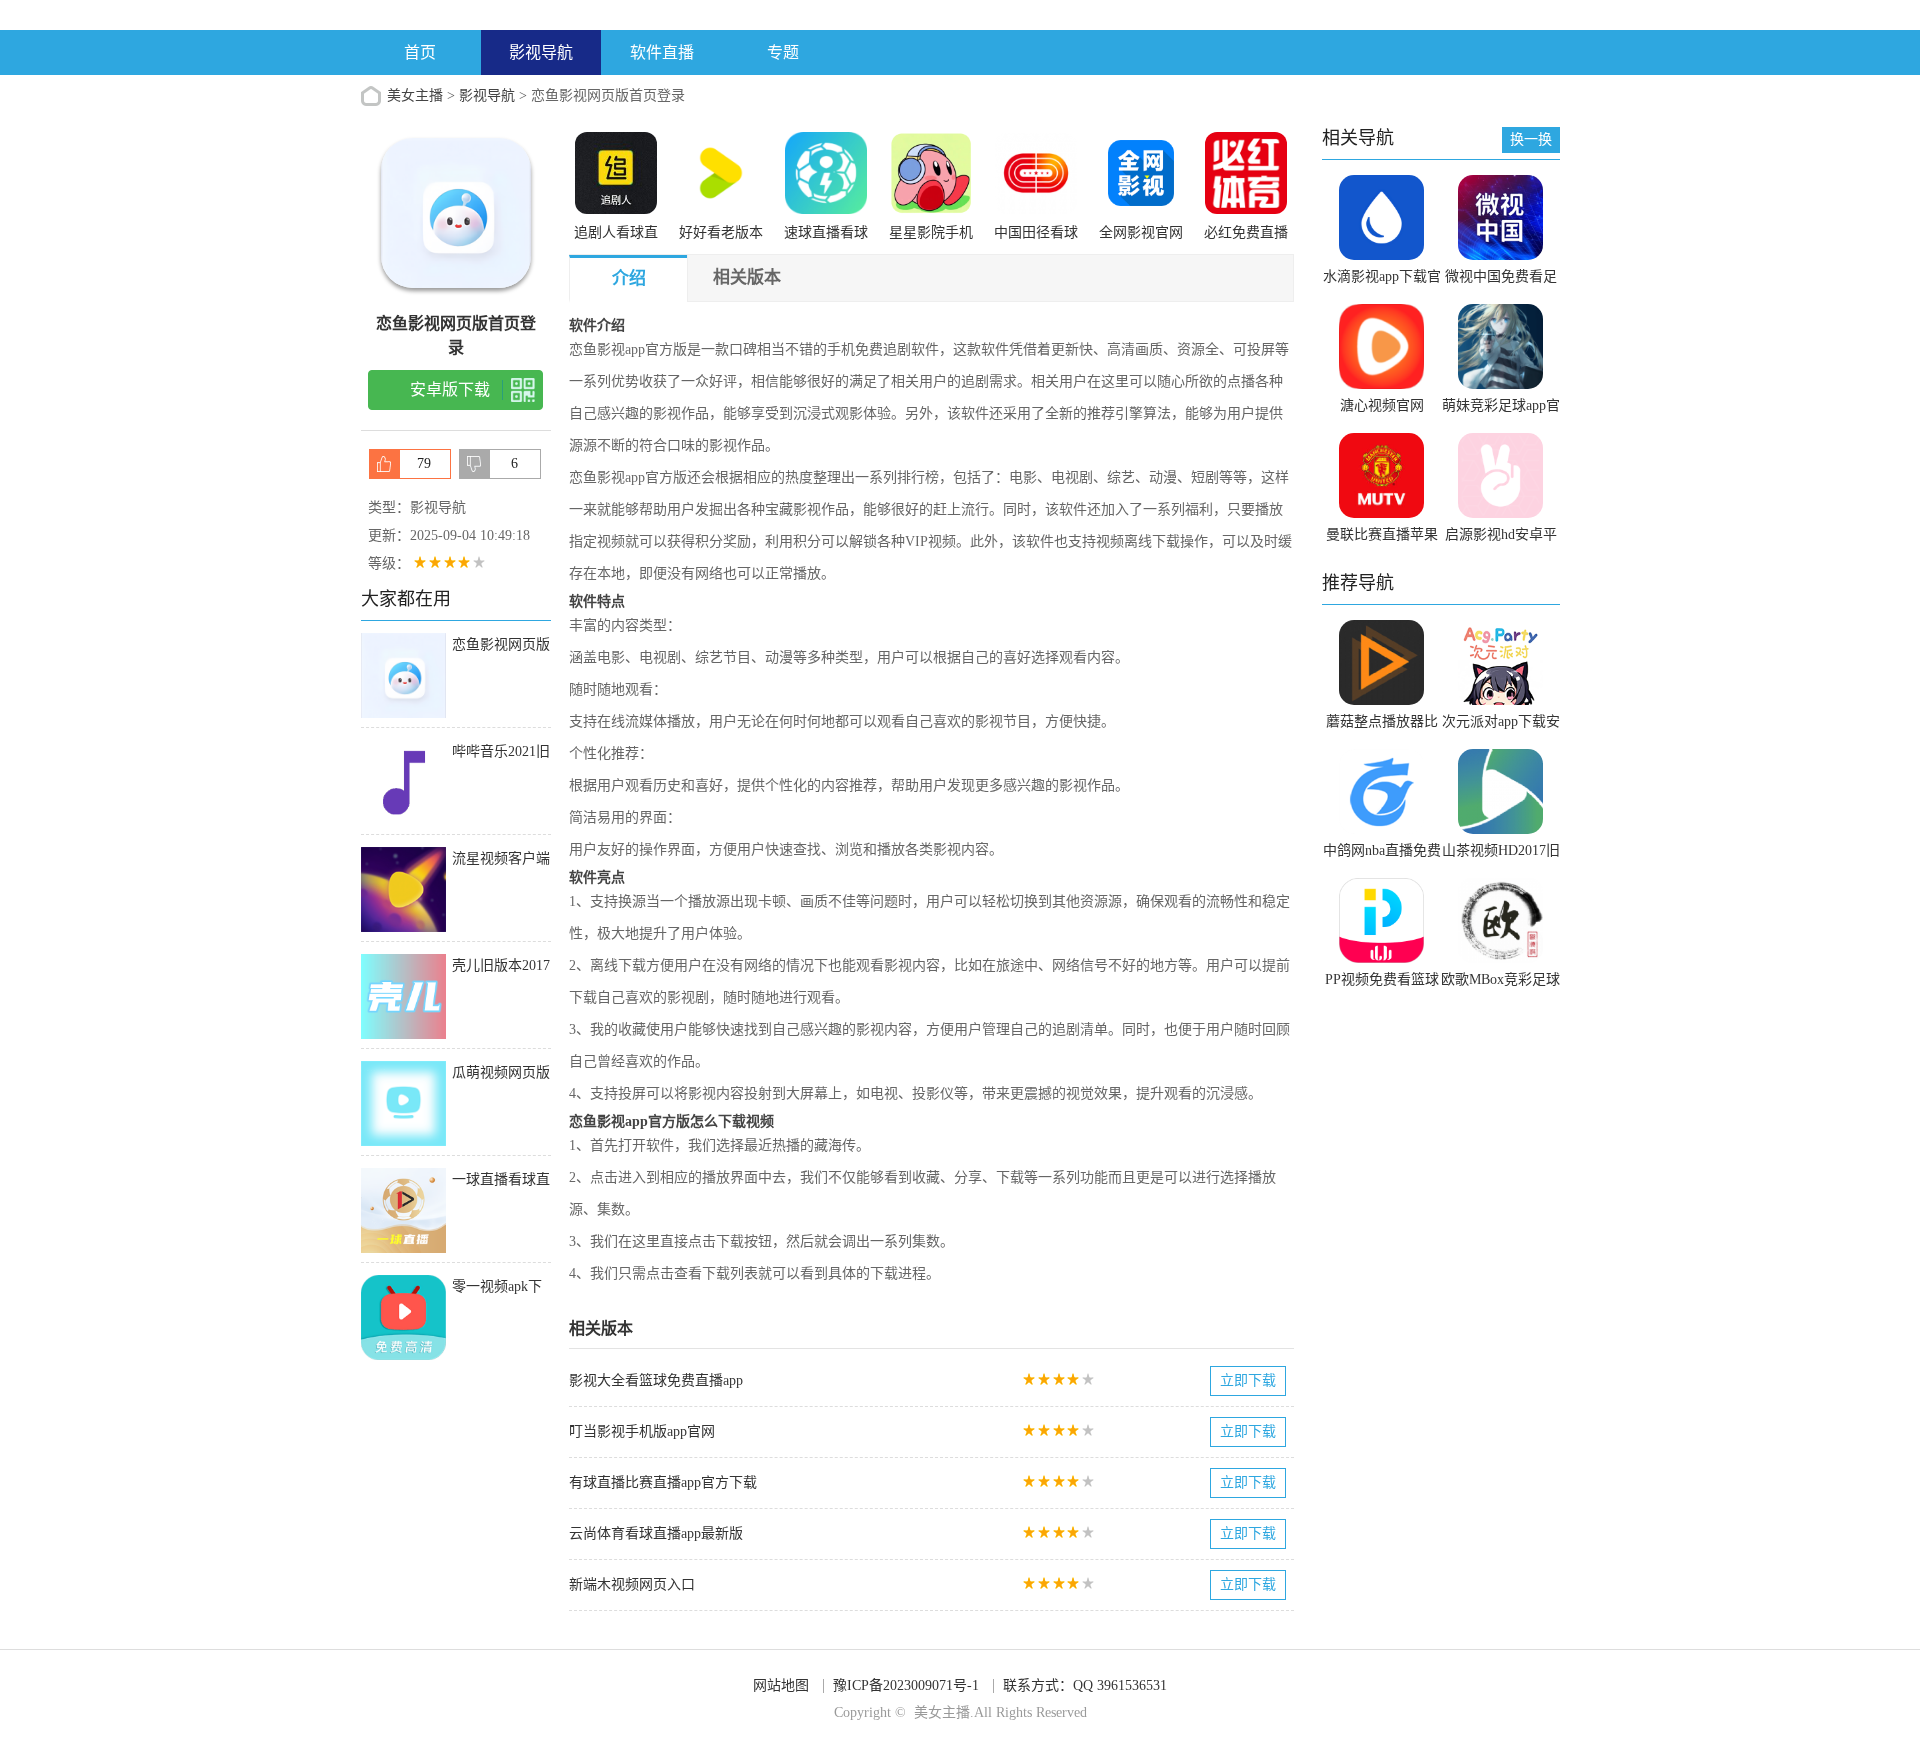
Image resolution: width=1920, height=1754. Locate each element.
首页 (420, 52)
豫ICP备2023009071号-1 (906, 1685)
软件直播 (662, 52)
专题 (783, 52)
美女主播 (415, 95)
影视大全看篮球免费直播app (656, 1380)
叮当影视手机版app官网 (642, 1431)
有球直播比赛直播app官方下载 (663, 1482)
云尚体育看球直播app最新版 (656, 1533)
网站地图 (781, 1685)
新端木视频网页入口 (632, 1584)
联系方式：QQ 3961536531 (1085, 1685)
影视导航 (541, 52)
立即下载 (1248, 1380)
